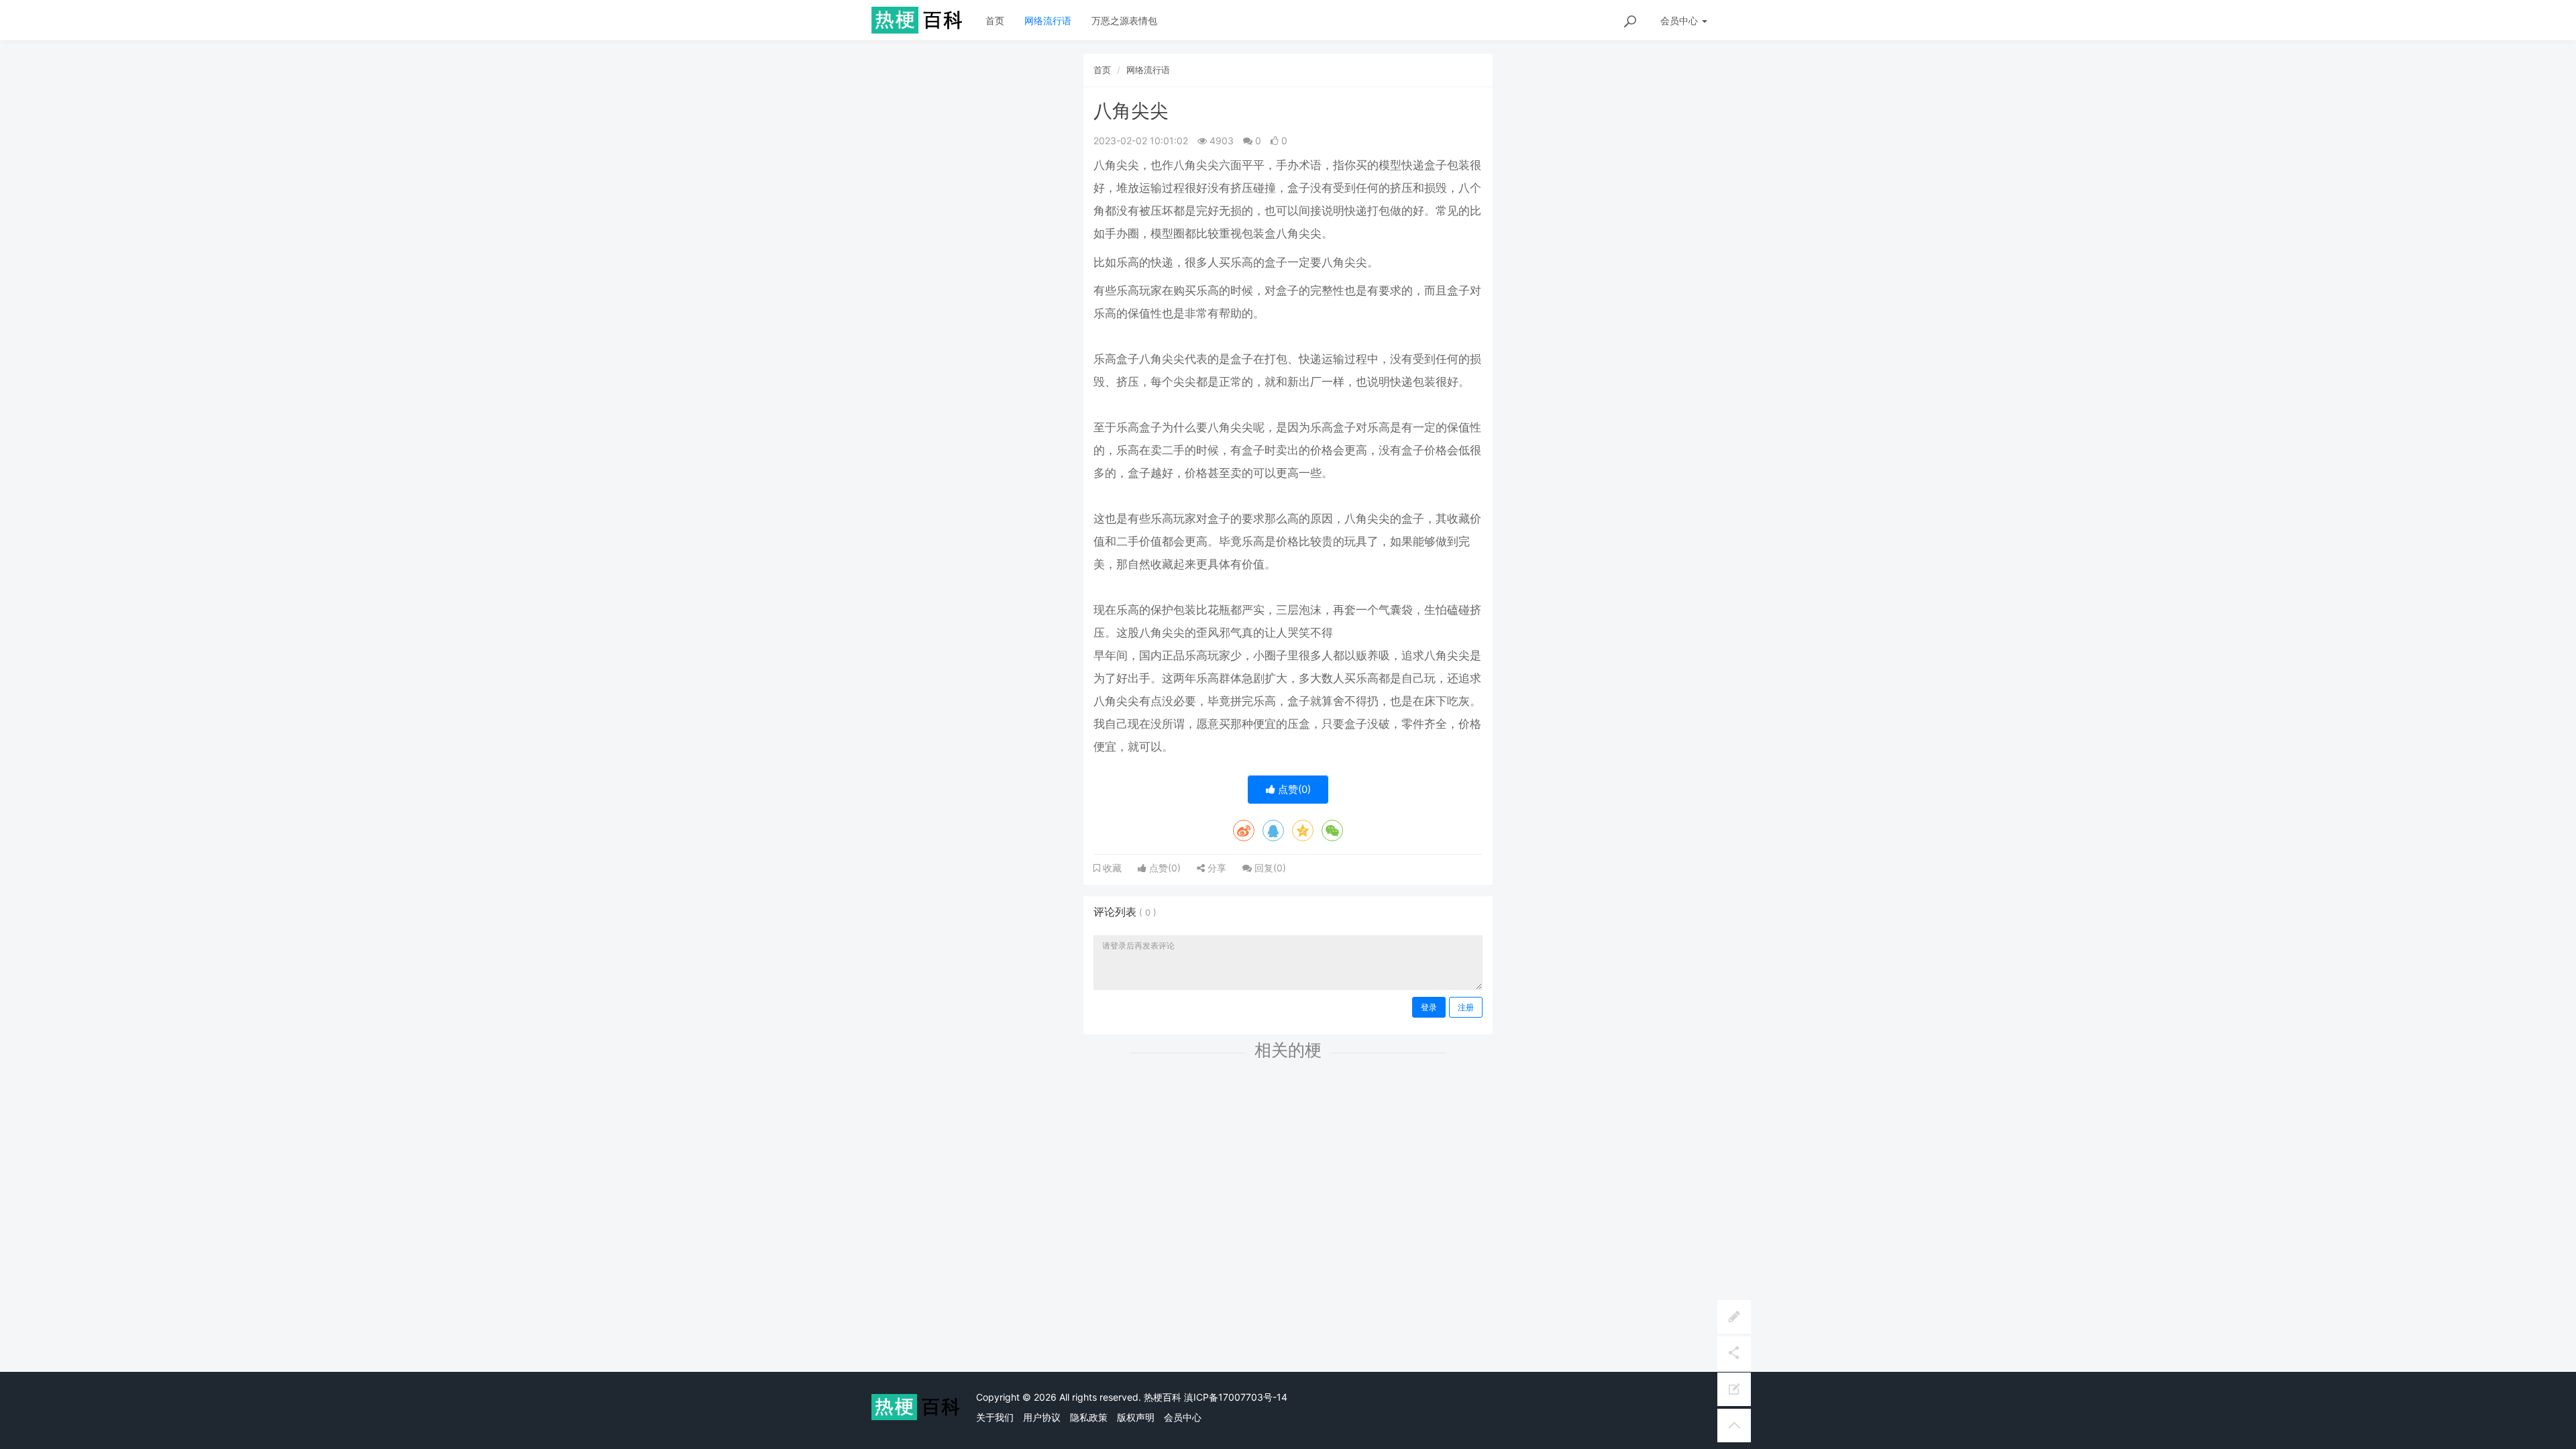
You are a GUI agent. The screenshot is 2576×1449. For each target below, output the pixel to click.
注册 (1466, 1007)
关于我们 (995, 1417)
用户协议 (1042, 1417)
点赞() (1293, 789)
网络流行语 (1048, 20)
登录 (1429, 1007)
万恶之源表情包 (1124, 20)
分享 (1216, 868)
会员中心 (1183, 1417)
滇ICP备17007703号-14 (1236, 1397)
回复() (1269, 868)
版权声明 (1136, 1417)
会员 (1679, 20)
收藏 (1111, 868)
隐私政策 (1089, 1417)
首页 (995, 20)
